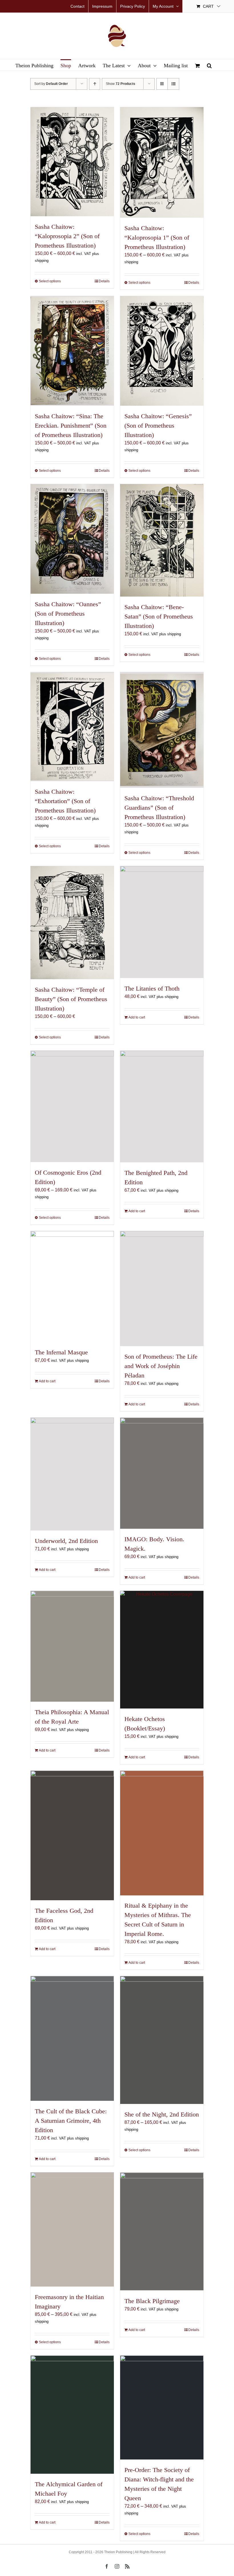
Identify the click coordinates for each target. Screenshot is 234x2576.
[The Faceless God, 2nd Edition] (72, 1835)
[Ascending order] (95, 84)
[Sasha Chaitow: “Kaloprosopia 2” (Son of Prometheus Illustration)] (72, 162)
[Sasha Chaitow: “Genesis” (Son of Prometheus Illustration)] (162, 351)
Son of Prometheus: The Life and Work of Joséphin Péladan (161, 1366)
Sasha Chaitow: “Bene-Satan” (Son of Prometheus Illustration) (159, 616)
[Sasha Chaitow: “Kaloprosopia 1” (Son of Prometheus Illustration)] (162, 162)
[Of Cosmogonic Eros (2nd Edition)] (72, 1106)
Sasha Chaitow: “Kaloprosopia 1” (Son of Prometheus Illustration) (157, 237)
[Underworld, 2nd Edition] (72, 1474)
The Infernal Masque (61, 1352)
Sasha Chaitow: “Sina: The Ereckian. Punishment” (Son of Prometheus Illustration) (71, 425)
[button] (209, 65)
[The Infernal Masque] (72, 1287)
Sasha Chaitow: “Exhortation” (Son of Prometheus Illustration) (65, 801)
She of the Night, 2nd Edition (162, 2114)
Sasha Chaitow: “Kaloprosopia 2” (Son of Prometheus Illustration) (67, 236)
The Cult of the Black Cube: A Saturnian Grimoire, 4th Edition (71, 2121)
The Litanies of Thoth (152, 988)
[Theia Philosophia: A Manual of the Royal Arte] (72, 1646)
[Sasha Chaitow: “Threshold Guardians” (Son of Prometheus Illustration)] (162, 730)
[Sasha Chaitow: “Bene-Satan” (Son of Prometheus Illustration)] (162, 540)
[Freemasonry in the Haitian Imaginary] (72, 2229)
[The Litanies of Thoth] (162, 922)
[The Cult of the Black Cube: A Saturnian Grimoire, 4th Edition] (72, 2038)
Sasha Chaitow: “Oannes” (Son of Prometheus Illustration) (68, 614)
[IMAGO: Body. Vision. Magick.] (162, 1473)
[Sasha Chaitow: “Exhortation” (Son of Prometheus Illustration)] (72, 727)
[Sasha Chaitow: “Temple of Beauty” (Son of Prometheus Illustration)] (72, 923)
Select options (50, 281)
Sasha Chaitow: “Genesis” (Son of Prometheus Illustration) (158, 425)
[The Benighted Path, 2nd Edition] (162, 1107)
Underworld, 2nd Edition (66, 1541)
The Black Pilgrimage (152, 2301)
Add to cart (137, 1017)
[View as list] (173, 84)
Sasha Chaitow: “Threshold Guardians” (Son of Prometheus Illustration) (159, 808)
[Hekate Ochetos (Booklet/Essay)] (162, 1650)
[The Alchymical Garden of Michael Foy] (72, 2415)
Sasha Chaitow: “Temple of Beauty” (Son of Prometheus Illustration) (71, 999)
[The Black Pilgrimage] (162, 2231)
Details (104, 281)
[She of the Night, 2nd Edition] (162, 2040)
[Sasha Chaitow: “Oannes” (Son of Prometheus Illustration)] (72, 539)
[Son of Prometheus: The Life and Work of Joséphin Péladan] (162, 1289)
